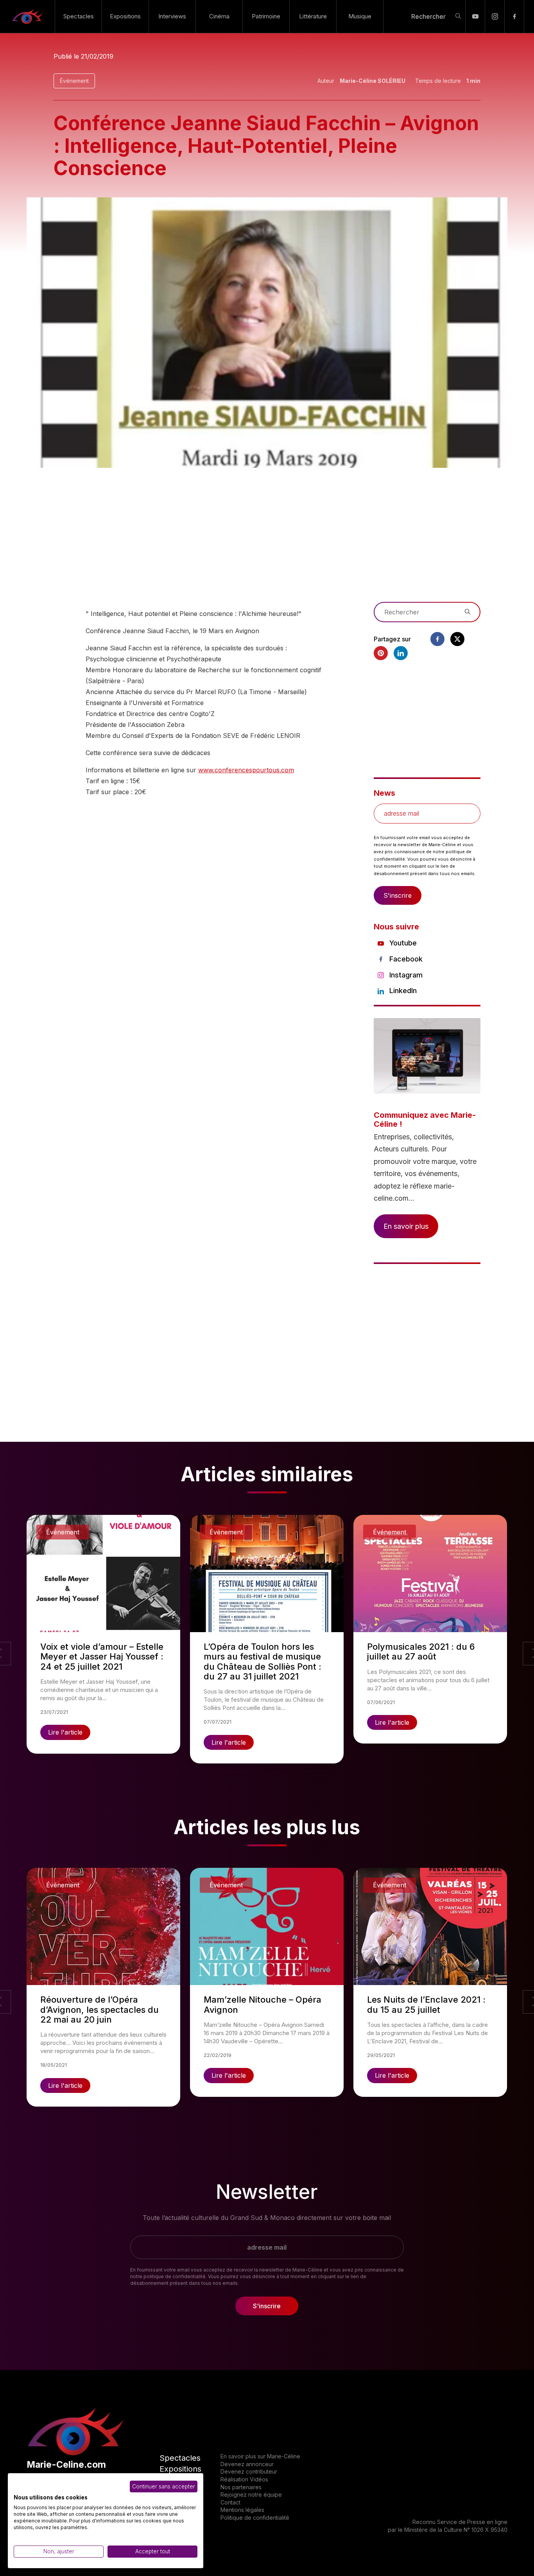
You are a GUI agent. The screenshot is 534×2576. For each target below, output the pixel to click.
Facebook (406, 959)
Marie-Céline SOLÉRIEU (373, 81)
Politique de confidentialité (255, 2518)
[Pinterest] (381, 653)
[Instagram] (495, 16)
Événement (74, 81)
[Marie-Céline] (27, 16)
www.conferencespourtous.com (246, 770)
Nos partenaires (241, 2487)
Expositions (125, 16)
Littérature (313, 16)
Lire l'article (65, 1732)
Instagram (406, 975)
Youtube (403, 943)
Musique (360, 16)
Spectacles (79, 16)
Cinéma (219, 16)
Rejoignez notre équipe (251, 2495)
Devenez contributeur (249, 2471)
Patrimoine (266, 16)
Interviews (172, 16)
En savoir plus (406, 1226)
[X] (457, 639)
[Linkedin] (401, 653)
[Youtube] (475, 16)
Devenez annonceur (247, 2464)
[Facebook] (514, 16)
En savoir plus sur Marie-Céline (260, 2456)
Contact (230, 2502)
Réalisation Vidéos (244, 2479)
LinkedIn (403, 991)
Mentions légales (242, 2510)
